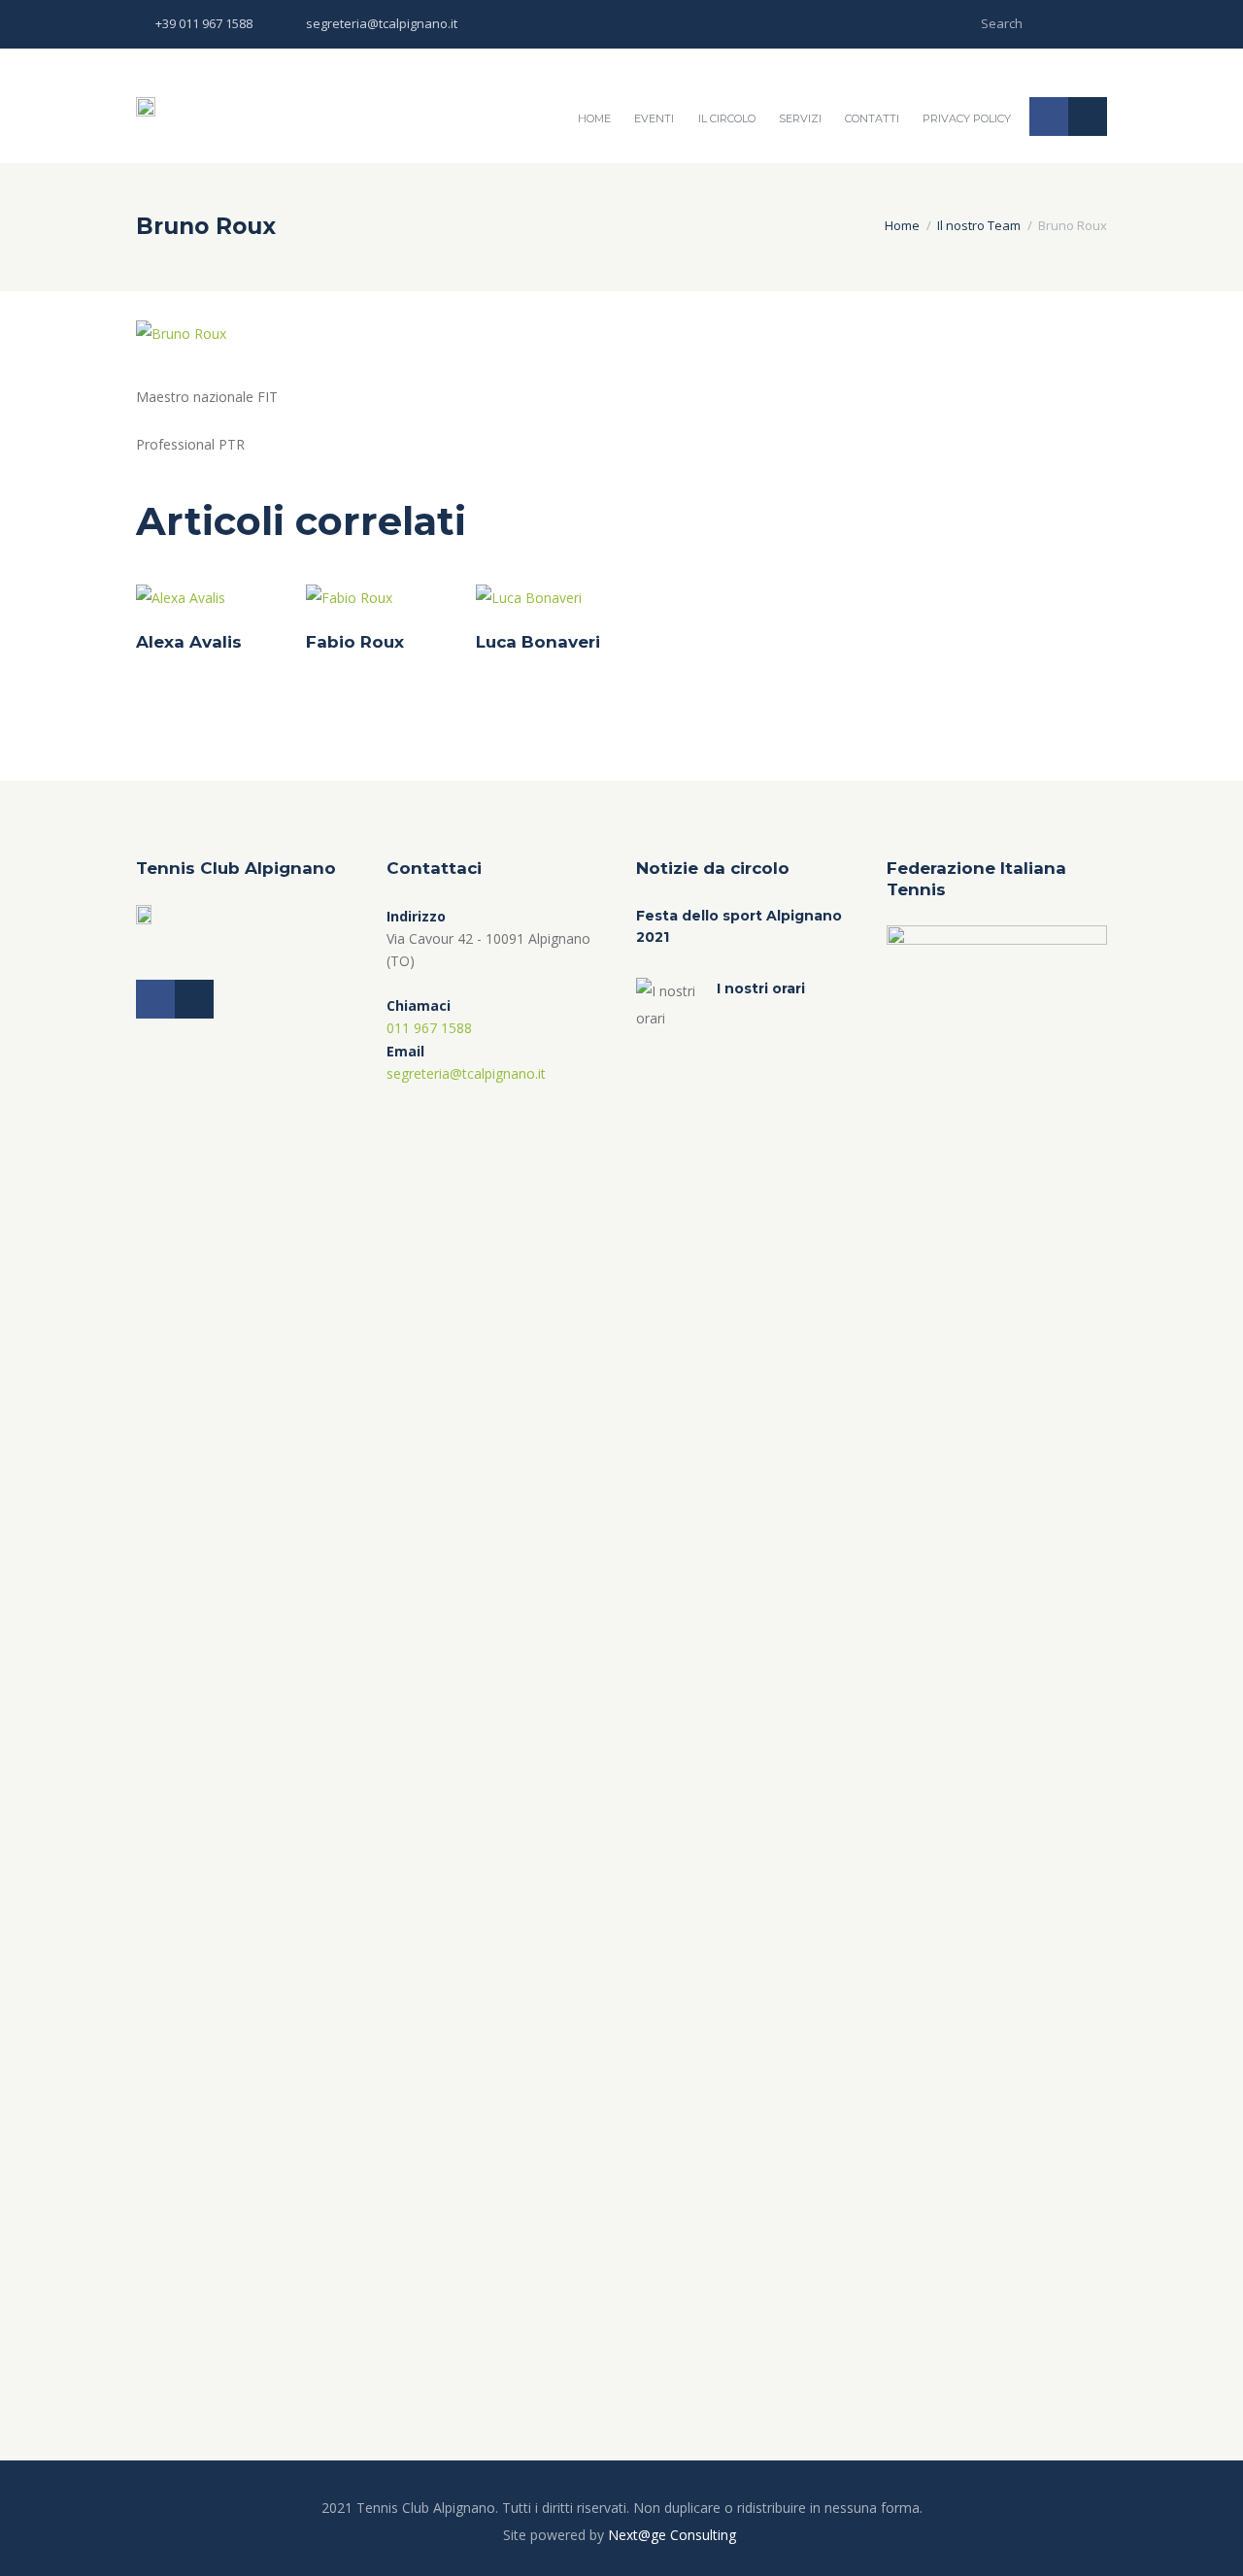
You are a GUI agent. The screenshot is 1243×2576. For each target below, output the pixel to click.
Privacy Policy (967, 118)
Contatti (872, 118)
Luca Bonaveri (538, 642)
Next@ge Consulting (672, 2535)
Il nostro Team (979, 225)
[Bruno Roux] (181, 334)
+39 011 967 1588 (204, 23)
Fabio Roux (355, 642)
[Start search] (1093, 22)
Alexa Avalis (189, 642)
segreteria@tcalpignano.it (382, 23)
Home (594, 118)
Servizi (800, 118)
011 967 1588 (429, 1028)
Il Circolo (727, 118)
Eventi (654, 118)
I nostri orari (761, 988)
